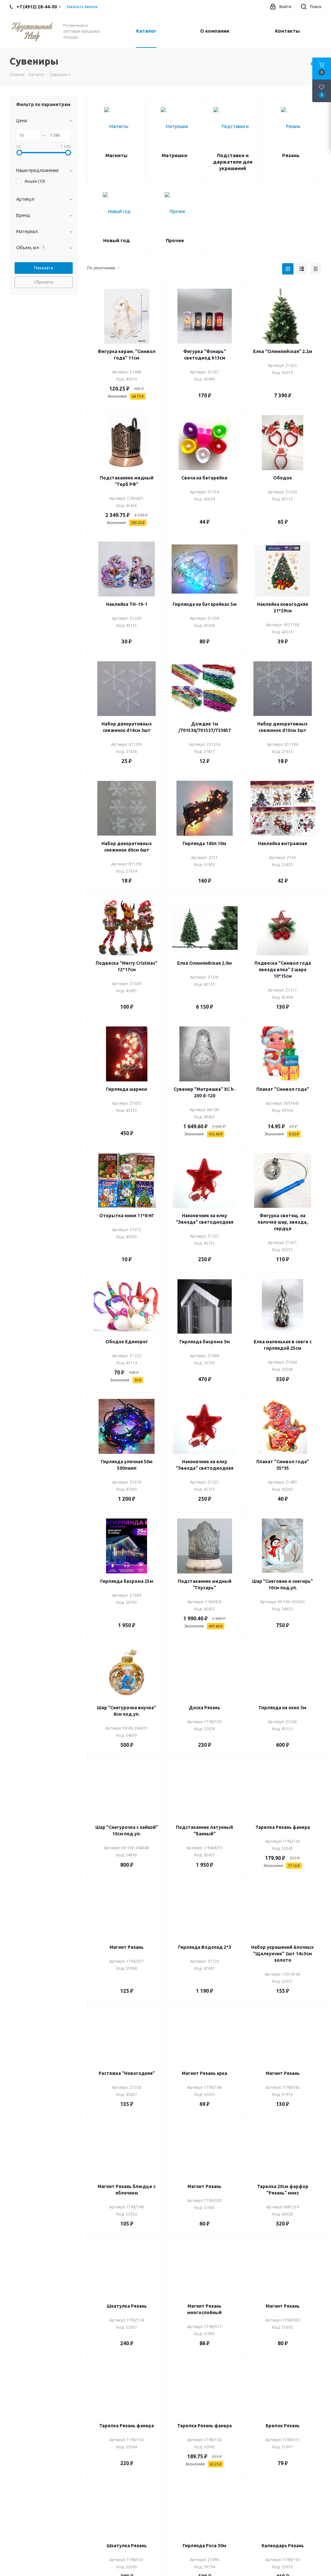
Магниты (116, 155)
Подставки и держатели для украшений (233, 162)
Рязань (291, 155)
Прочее (175, 240)
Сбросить (44, 282)
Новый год (117, 240)
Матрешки (174, 155)
